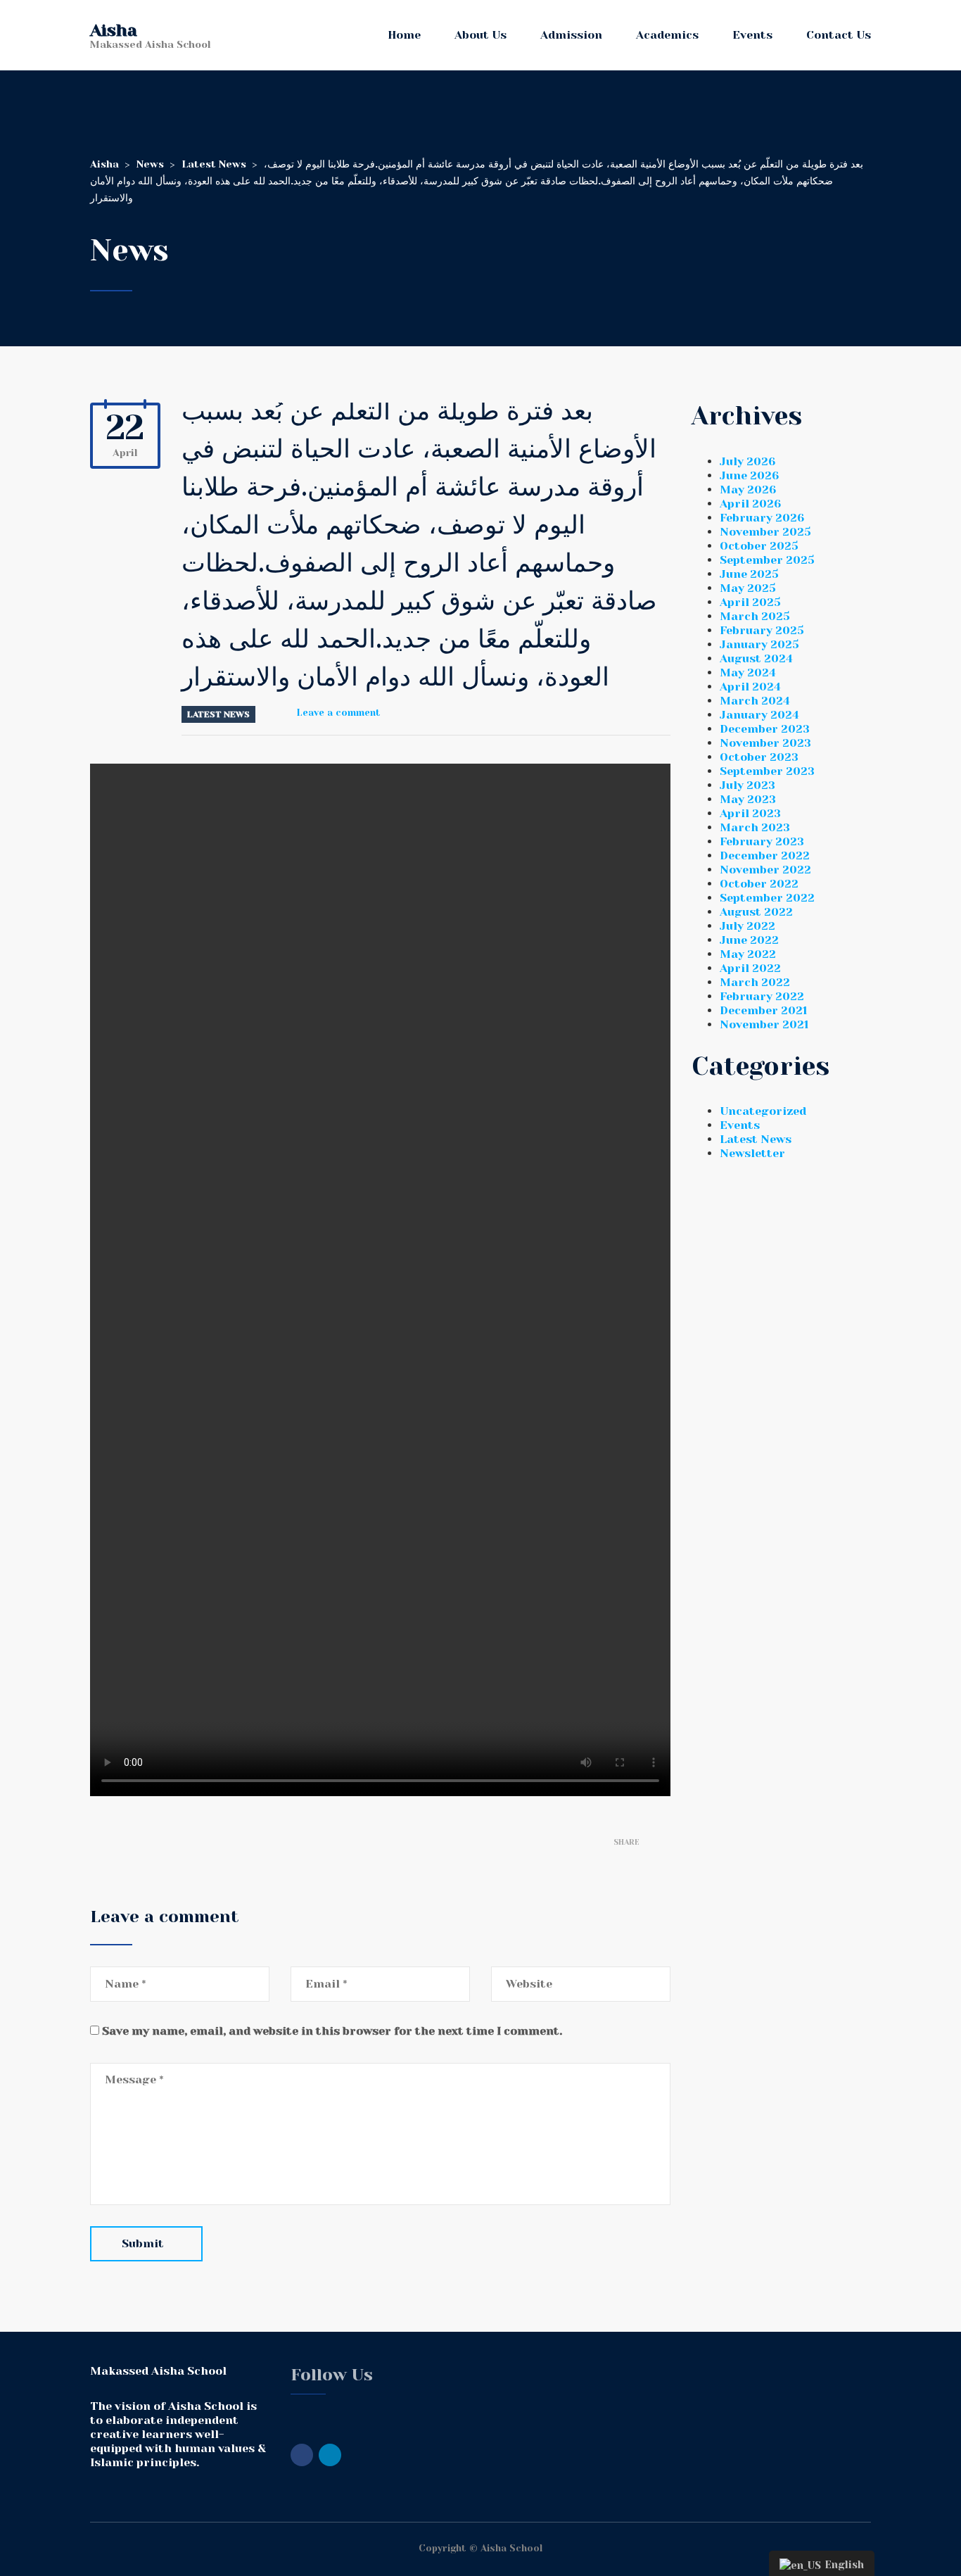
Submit (143, 2243)
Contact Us (839, 35)
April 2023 (750, 813)
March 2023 (755, 827)
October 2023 (759, 757)
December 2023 (765, 729)
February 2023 (762, 841)
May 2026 (748, 490)
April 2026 (750, 504)
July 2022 (747, 926)
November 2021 (764, 1024)
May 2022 (748, 954)
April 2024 (750, 687)
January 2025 (759, 644)
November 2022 (765, 870)
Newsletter (752, 1153)
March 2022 (755, 982)
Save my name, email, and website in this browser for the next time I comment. (332, 2031)
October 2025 (759, 546)
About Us (480, 35)
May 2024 (748, 673)
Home (404, 35)
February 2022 (762, 996)
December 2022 (765, 855)
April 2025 (750, 602)
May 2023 (748, 799)
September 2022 (767, 898)
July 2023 (747, 785)
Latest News (218, 714)
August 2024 (756, 658)
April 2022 (750, 968)
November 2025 (765, 532)
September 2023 (767, 771)
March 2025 (755, 616)
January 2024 (759, 715)
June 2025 (749, 574)
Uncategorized (763, 1111)
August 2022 (756, 912)
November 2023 (765, 743)
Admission (571, 35)
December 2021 (763, 1010)
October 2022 (759, 884)
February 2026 (762, 518)
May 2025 (748, 588)
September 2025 (767, 560)
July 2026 (747, 461)
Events (752, 35)
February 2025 (762, 630)
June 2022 (749, 940)
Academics (667, 35)
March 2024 (755, 701)
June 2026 (749, 475)
